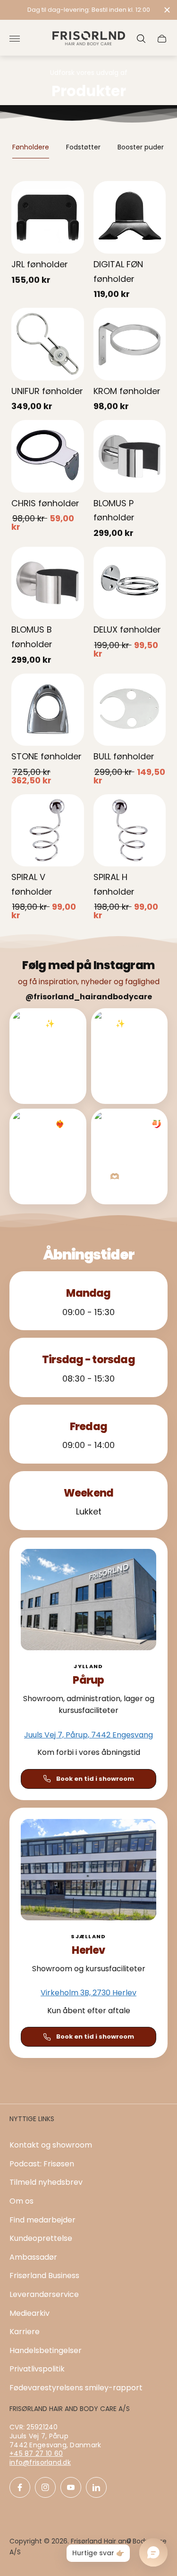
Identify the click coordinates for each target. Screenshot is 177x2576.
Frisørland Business (44, 2276)
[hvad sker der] (88, 10)
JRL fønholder (40, 264)
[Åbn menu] (15, 39)
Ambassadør (33, 2257)
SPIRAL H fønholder (114, 884)
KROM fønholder (127, 391)
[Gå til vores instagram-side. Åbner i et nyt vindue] (45, 2487)
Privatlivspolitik (37, 2369)
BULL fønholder (124, 756)
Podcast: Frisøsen (42, 2164)
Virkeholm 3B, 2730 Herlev (88, 1993)
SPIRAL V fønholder (32, 884)
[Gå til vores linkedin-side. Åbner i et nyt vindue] (96, 2487)
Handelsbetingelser (46, 2350)
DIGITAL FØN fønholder (118, 272)
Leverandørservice (44, 2294)
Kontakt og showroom (51, 2145)
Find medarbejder (42, 2220)
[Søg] (141, 39)
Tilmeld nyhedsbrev (46, 2182)
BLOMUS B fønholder (32, 637)
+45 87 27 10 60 (36, 2453)
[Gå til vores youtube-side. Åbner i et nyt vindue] (71, 2487)
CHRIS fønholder (45, 503)
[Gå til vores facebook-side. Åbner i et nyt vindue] (20, 2487)
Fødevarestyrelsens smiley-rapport (76, 2388)
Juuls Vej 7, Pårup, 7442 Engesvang (88, 1735)
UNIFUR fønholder (47, 391)
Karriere (25, 2332)
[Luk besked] (167, 10)
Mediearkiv (29, 2313)
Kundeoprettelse (41, 2238)
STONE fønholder (46, 756)
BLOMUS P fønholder (114, 510)
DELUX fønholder (127, 630)
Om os (21, 2201)
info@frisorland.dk (40, 2462)
